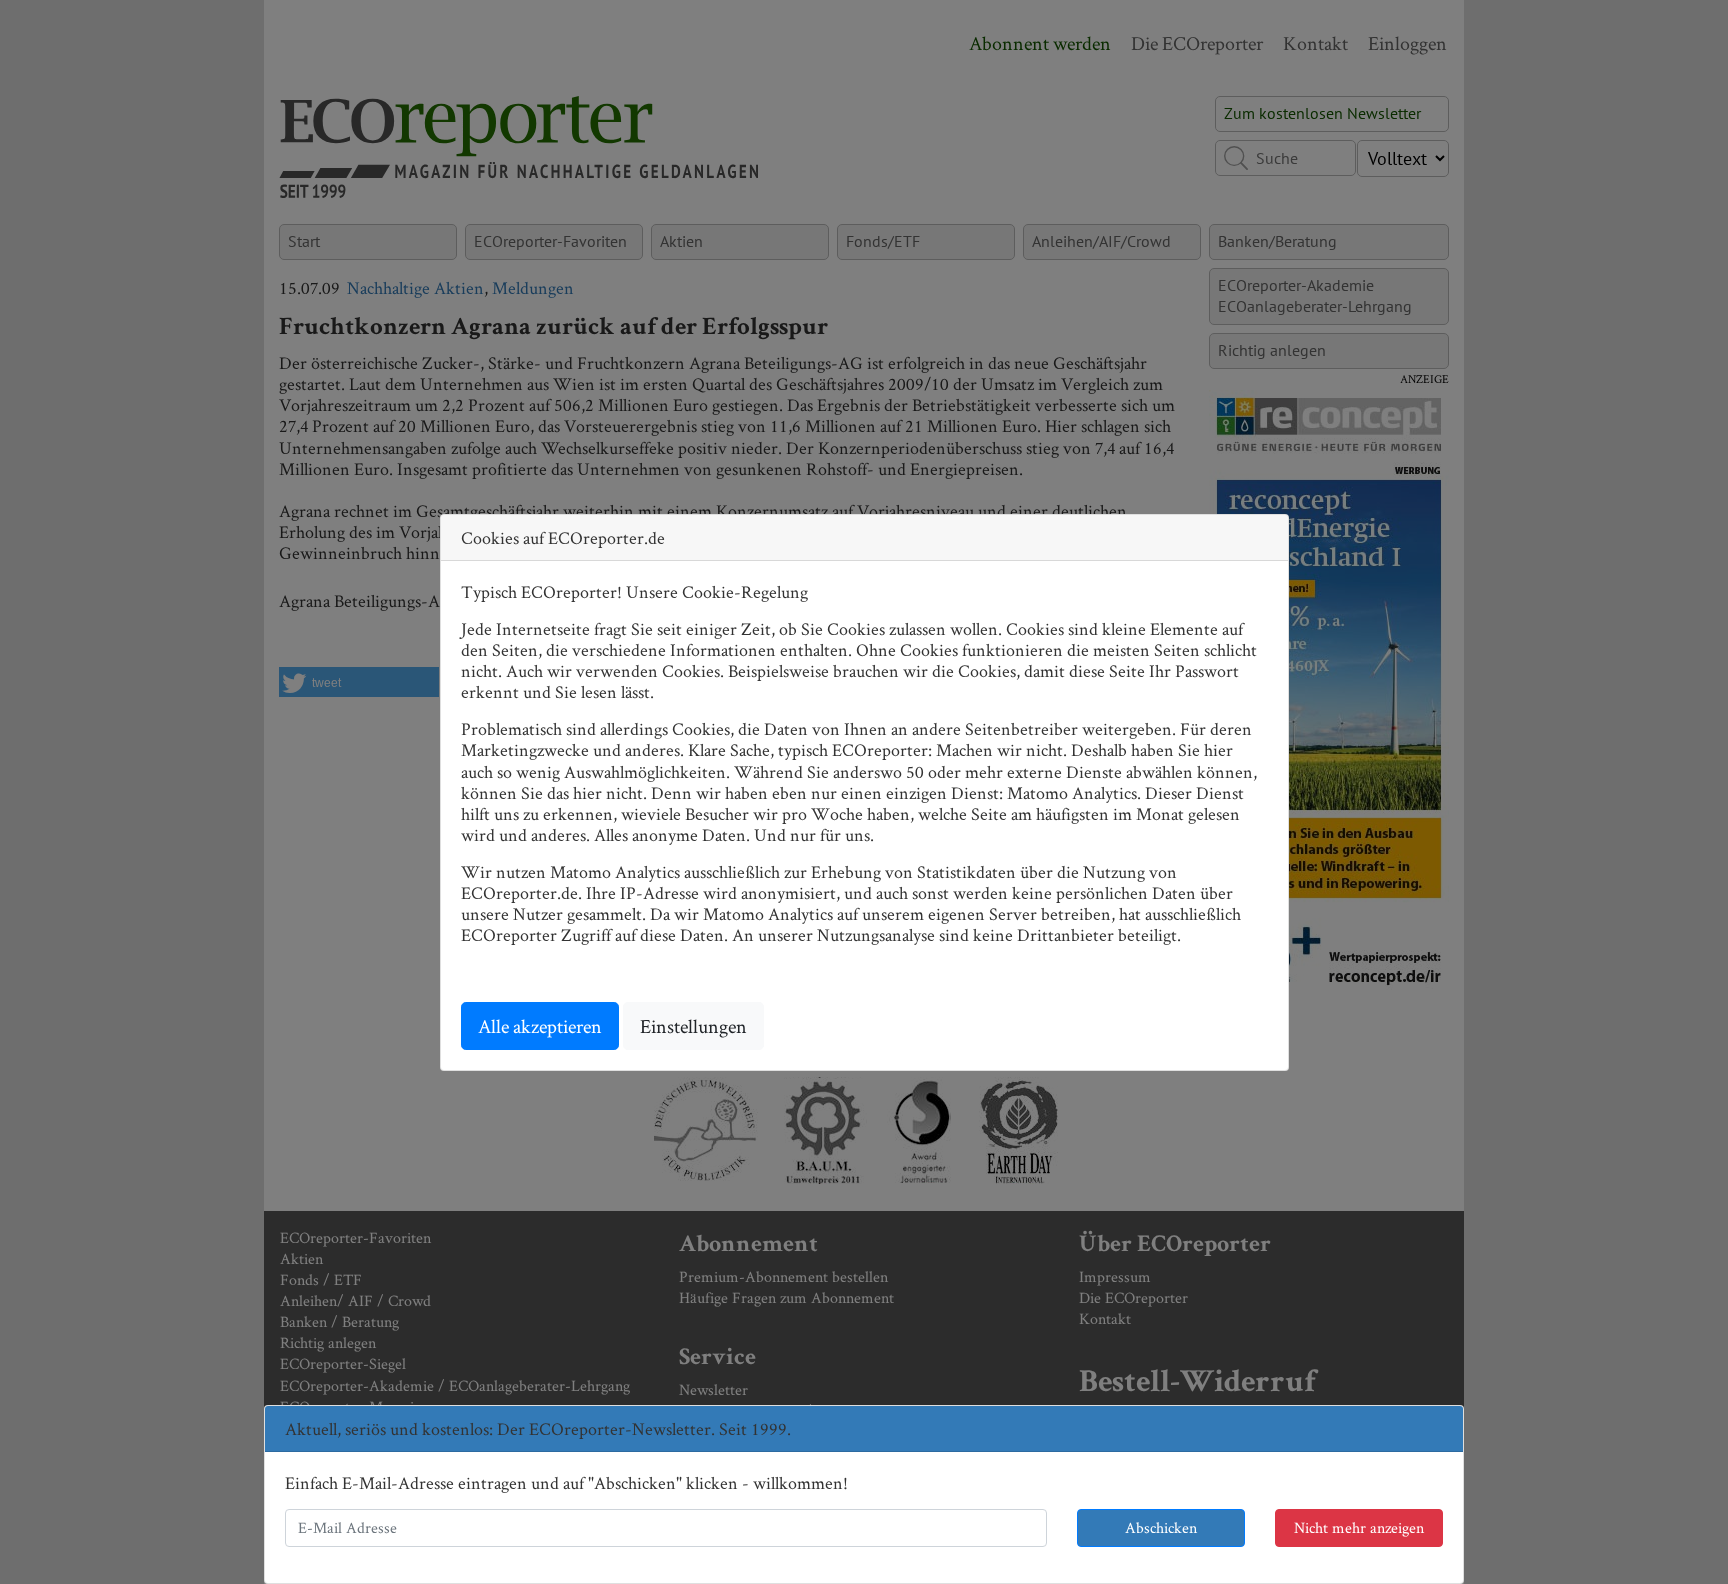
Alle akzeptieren (540, 1026)
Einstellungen (693, 1026)
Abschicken (1161, 1527)
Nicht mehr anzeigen (1359, 1527)
